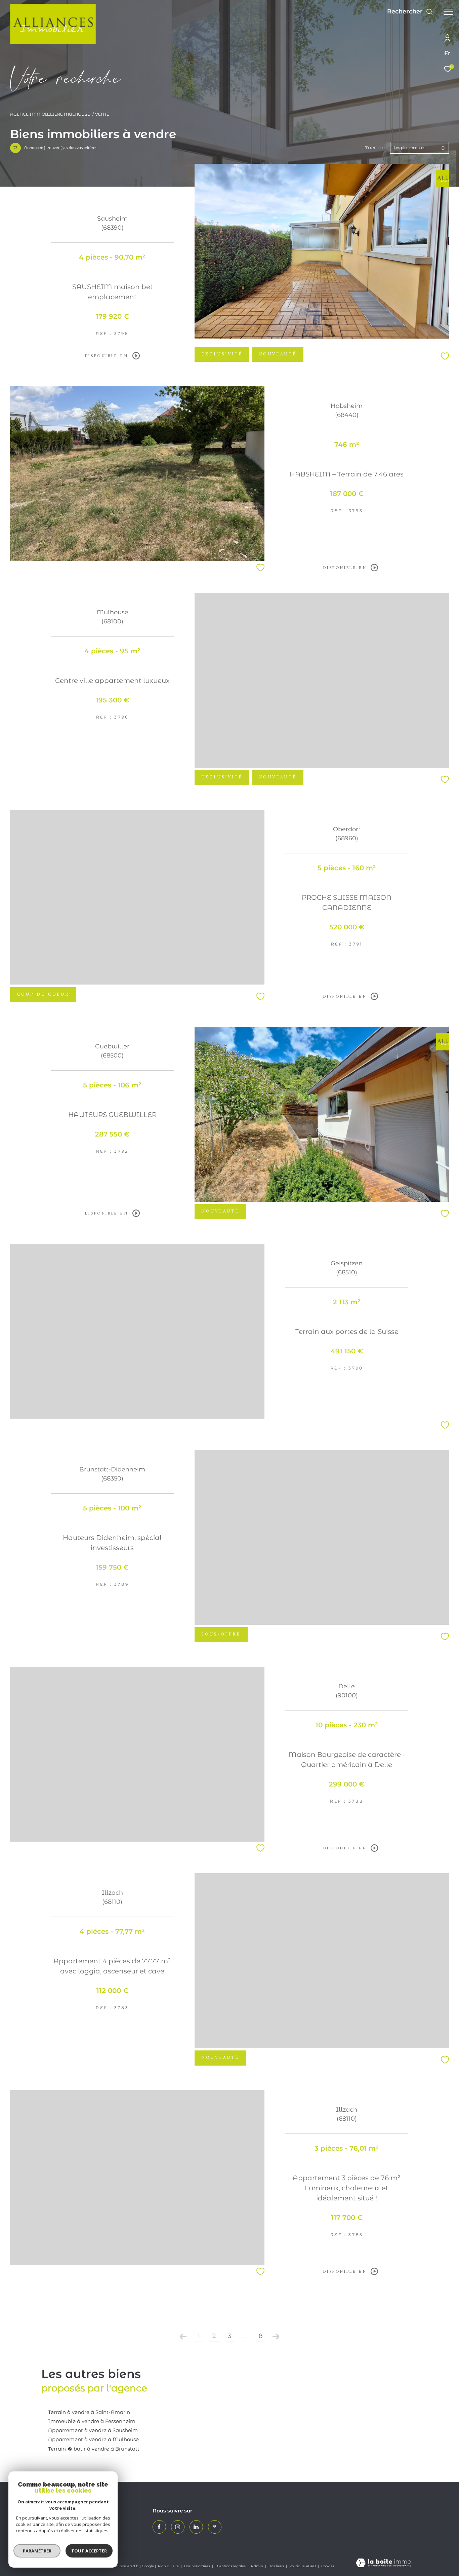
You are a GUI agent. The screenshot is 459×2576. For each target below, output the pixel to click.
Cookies (328, 2566)
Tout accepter (89, 2551)
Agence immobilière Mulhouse (50, 114)
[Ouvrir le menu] (448, 12)
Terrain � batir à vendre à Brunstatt (94, 2449)
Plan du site (169, 2566)
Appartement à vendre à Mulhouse (93, 2439)
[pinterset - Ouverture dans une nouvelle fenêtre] (215, 2527)
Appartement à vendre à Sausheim (93, 2430)
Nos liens (277, 2566)
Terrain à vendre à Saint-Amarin (89, 2412)
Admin (258, 2566)
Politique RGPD (303, 2566)
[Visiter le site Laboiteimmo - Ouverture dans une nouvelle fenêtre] (383, 2563)
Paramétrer (37, 2551)
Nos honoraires (198, 2566)
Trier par (375, 148)
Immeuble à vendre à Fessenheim (92, 2421)
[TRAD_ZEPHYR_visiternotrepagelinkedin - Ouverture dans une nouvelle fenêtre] (196, 2527)
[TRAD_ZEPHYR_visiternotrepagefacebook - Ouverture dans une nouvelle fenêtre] (159, 2527)
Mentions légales (231, 2566)
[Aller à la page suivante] (276, 2337)
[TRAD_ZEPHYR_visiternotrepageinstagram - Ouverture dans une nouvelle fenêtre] (178, 2527)
